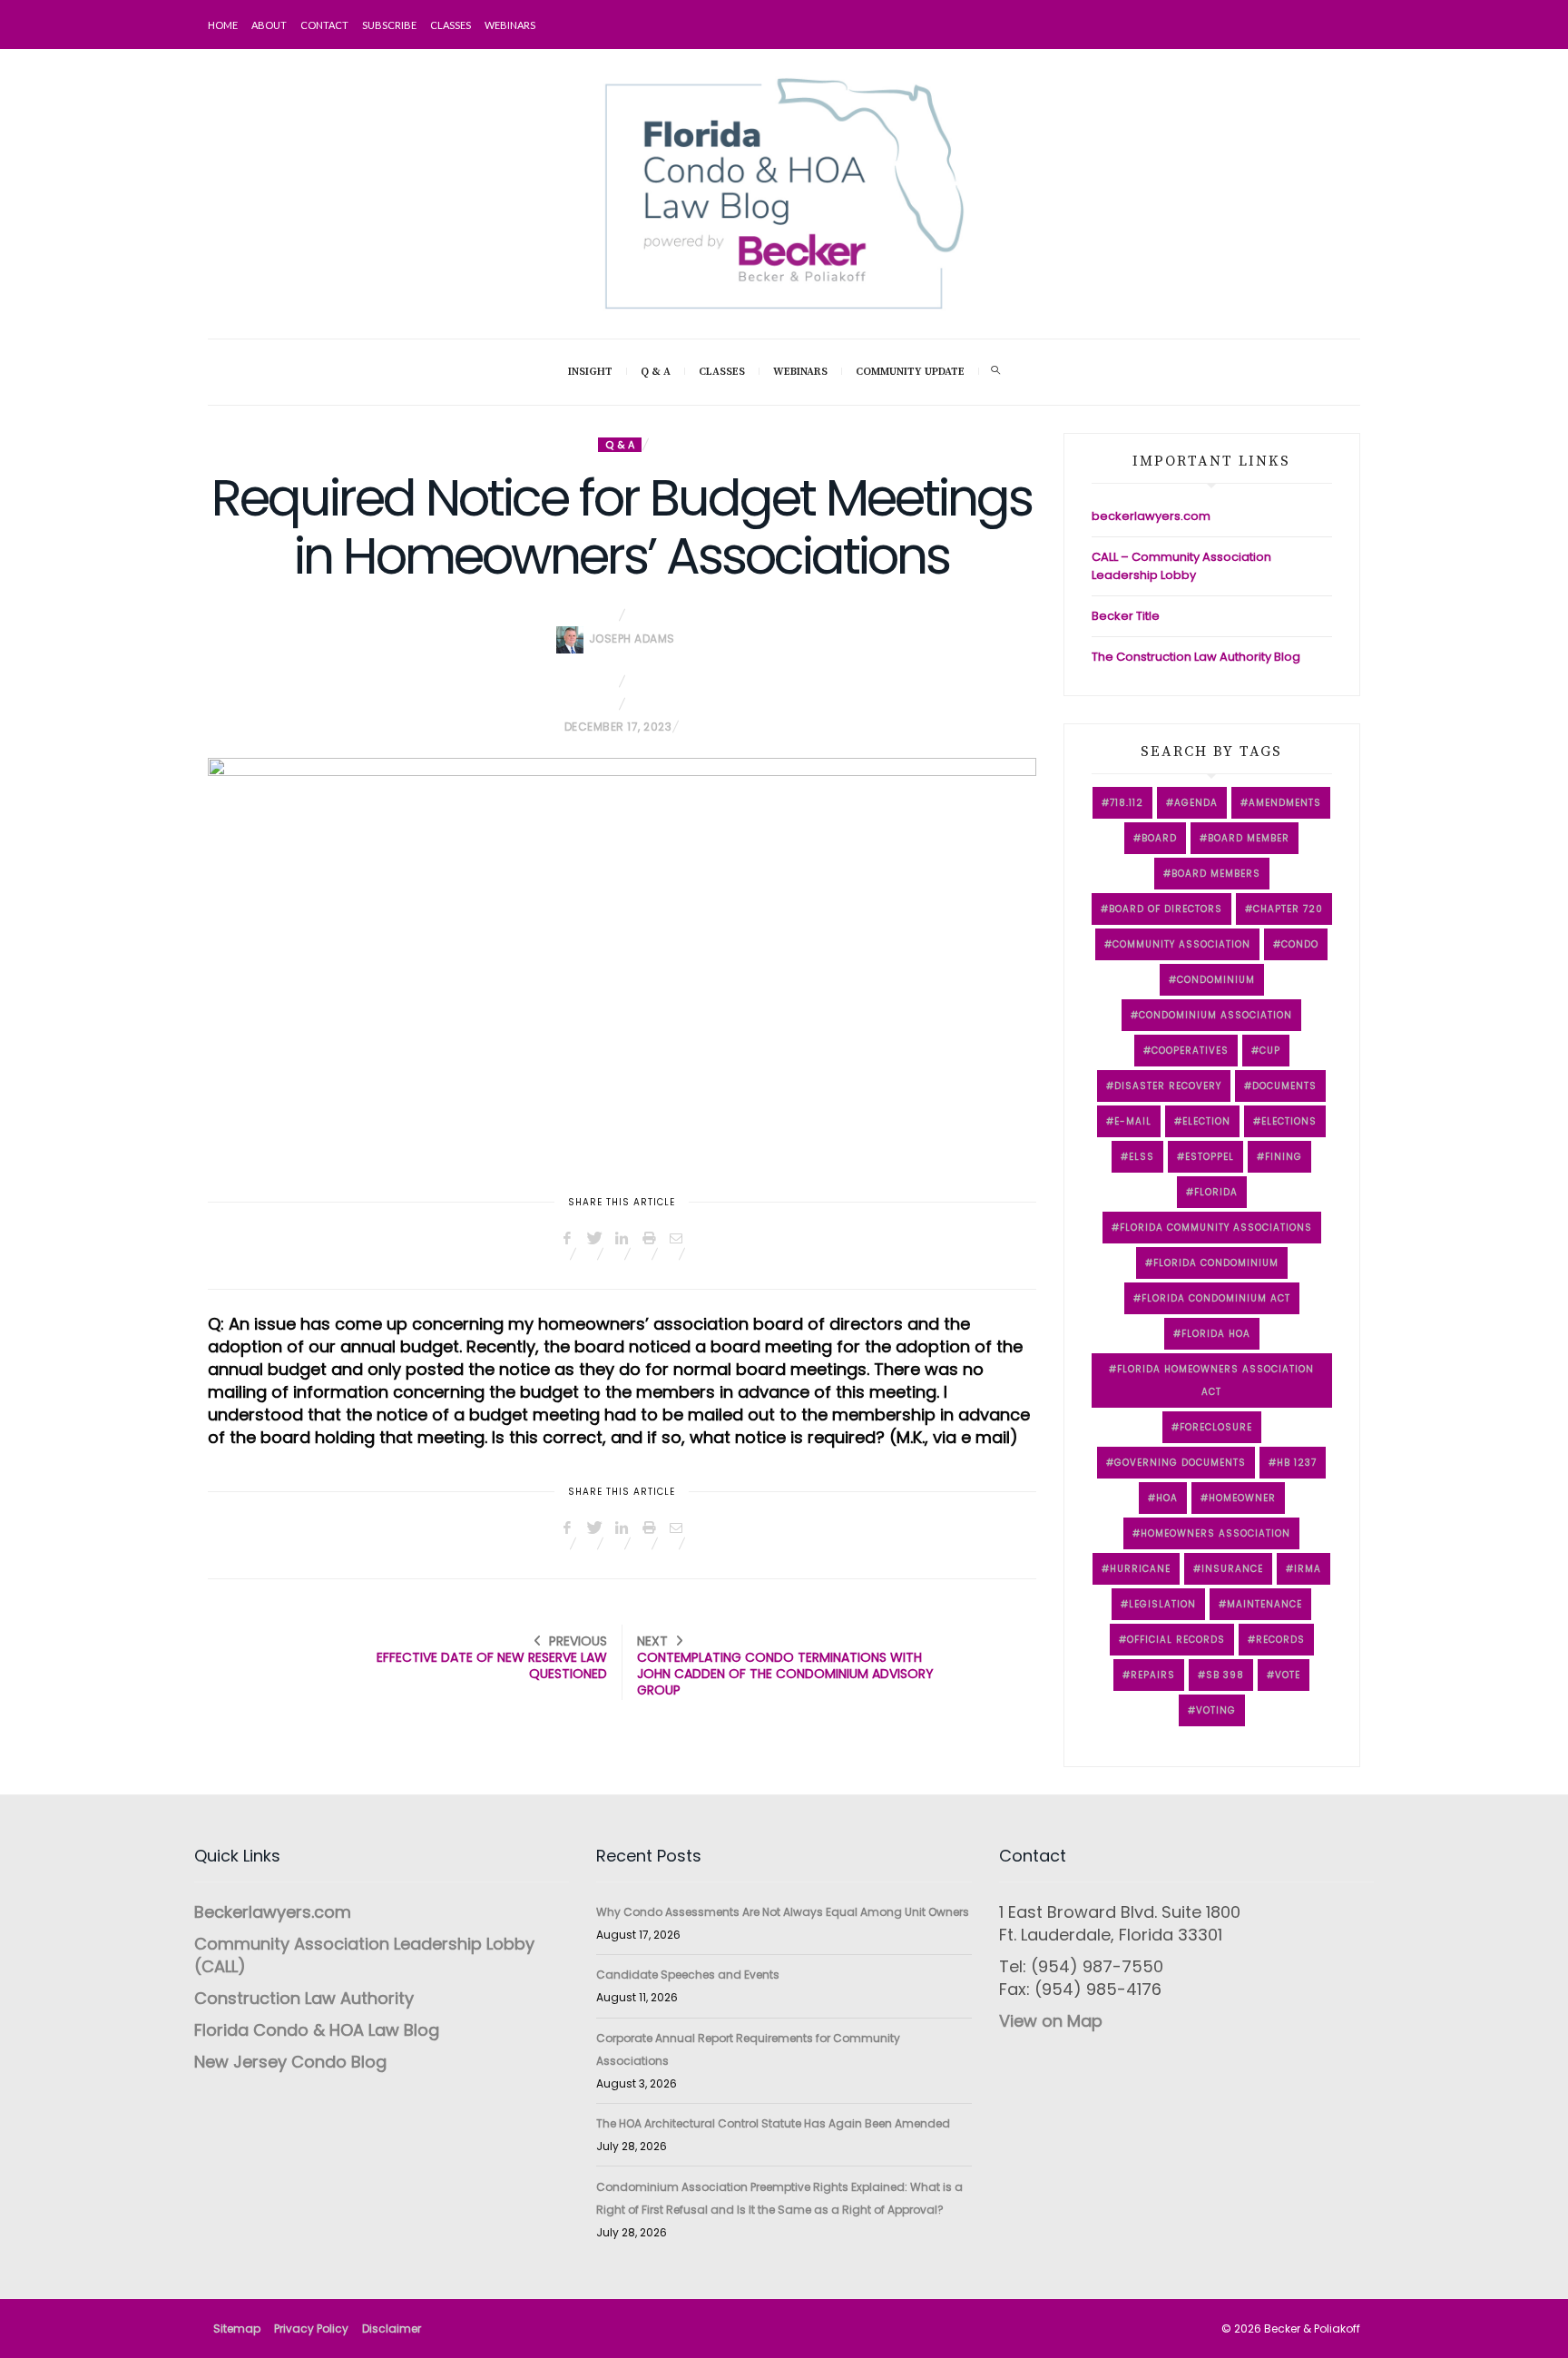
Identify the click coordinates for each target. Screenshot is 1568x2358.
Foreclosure (1216, 1427)
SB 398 (1225, 1675)
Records (1280, 1640)
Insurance (1232, 1569)
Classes (451, 25)
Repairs (1153, 1675)
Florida (1216, 1192)
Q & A (656, 372)
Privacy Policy (311, 2329)
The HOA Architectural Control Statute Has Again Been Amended (773, 2123)
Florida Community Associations (1216, 1228)
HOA (1167, 1498)
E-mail (1133, 1121)
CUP (1270, 1051)
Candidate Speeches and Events (688, 1975)
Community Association (1181, 944)
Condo (1300, 944)
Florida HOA (1216, 1334)
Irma (1308, 1569)
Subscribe (389, 25)
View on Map (1051, 2021)
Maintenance (1264, 1604)
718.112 (1127, 803)
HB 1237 (1297, 1463)
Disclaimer (392, 2329)
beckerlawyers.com (1151, 516)
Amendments (1285, 803)
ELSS (1142, 1157)
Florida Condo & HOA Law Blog (317, 2030)
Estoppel (1210, 1157)
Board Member (1249, 838)
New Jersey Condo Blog (290, 2062)
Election (1206, 1121)
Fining (1284, 1157)
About (269, 25)
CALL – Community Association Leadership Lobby (1181, 566)
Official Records (1176, 1640)
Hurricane (1140, 1569)
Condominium (1216, 980)
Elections (1289, 1121)
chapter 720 (1288, 909)
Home (223, 25)
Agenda (1196, 803)
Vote (1288, 1675)
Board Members (1216, 874)
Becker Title (1126, 616)
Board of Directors (1166, 909)
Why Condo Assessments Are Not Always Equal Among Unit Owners (783, 1912)
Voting (1216, 1710)
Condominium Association (1215, 1015)
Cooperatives (1190, 1051)
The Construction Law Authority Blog (1196, 657)
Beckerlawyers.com (273, 1912)
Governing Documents (1180, 1463)
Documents (1284, 1086)
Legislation (1162, 1604)
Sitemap (237, 2329)
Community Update (910, 372)
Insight (590, 372)
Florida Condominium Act (1216, 1298)
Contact (324, 25)
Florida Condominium (1216, 1263)
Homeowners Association (1215, 1533)
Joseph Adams (632, 639)
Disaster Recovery (1168, 1086)
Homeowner (1242, 1498)
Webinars (510, 25)
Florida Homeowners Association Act (1215, 1380)
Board (1159, 838)
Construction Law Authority (304, 1998)
